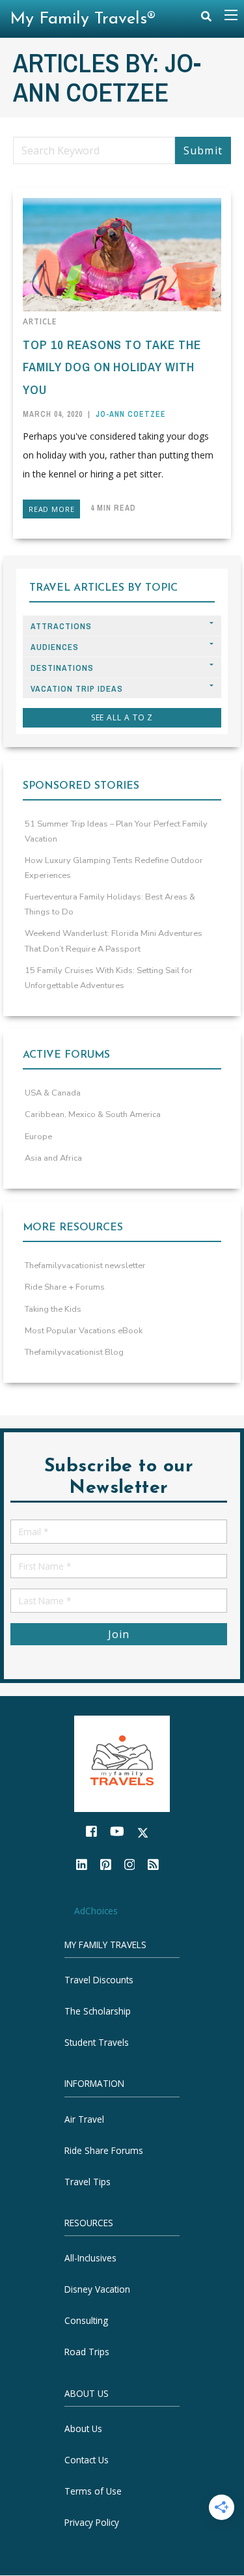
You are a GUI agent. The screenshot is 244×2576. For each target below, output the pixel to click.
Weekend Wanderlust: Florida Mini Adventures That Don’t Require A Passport (114, 941)
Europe (38, 1137)
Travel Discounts (99, 1980)
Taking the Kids (53, 1309)
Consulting (86, 2321)
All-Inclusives (90, 2258)
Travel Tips (88, 2182)
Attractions (61, 626)
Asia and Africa (53, 1158)
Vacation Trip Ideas (77, 689)
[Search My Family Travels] (206, 19)
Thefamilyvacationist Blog (74, 1352)
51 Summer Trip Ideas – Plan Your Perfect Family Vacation (116, 831)
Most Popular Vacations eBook (84, 1331)
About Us (83, 2429)
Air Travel (84, 2119)
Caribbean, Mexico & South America (93, 1114)
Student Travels (97, 2043)
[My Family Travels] (122, 1763)
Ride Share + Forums (65, 1287)
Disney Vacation (97, 2290)
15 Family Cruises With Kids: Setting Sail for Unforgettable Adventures (109, 978)
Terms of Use (93, 2492)
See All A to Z (122, 717)
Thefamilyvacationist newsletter (85, 1266)
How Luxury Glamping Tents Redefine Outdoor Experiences (114, 868)
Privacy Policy (92, 2523)
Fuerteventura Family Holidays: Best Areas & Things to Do (110, 904)
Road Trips (87, 2352)
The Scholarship (98, 2012)
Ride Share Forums (104, 2150)
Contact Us (87, 2460)
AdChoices (96, 1911)
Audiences (55, 647)
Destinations (62, 668)
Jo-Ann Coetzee (131, 414)
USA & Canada (53, 1093)
